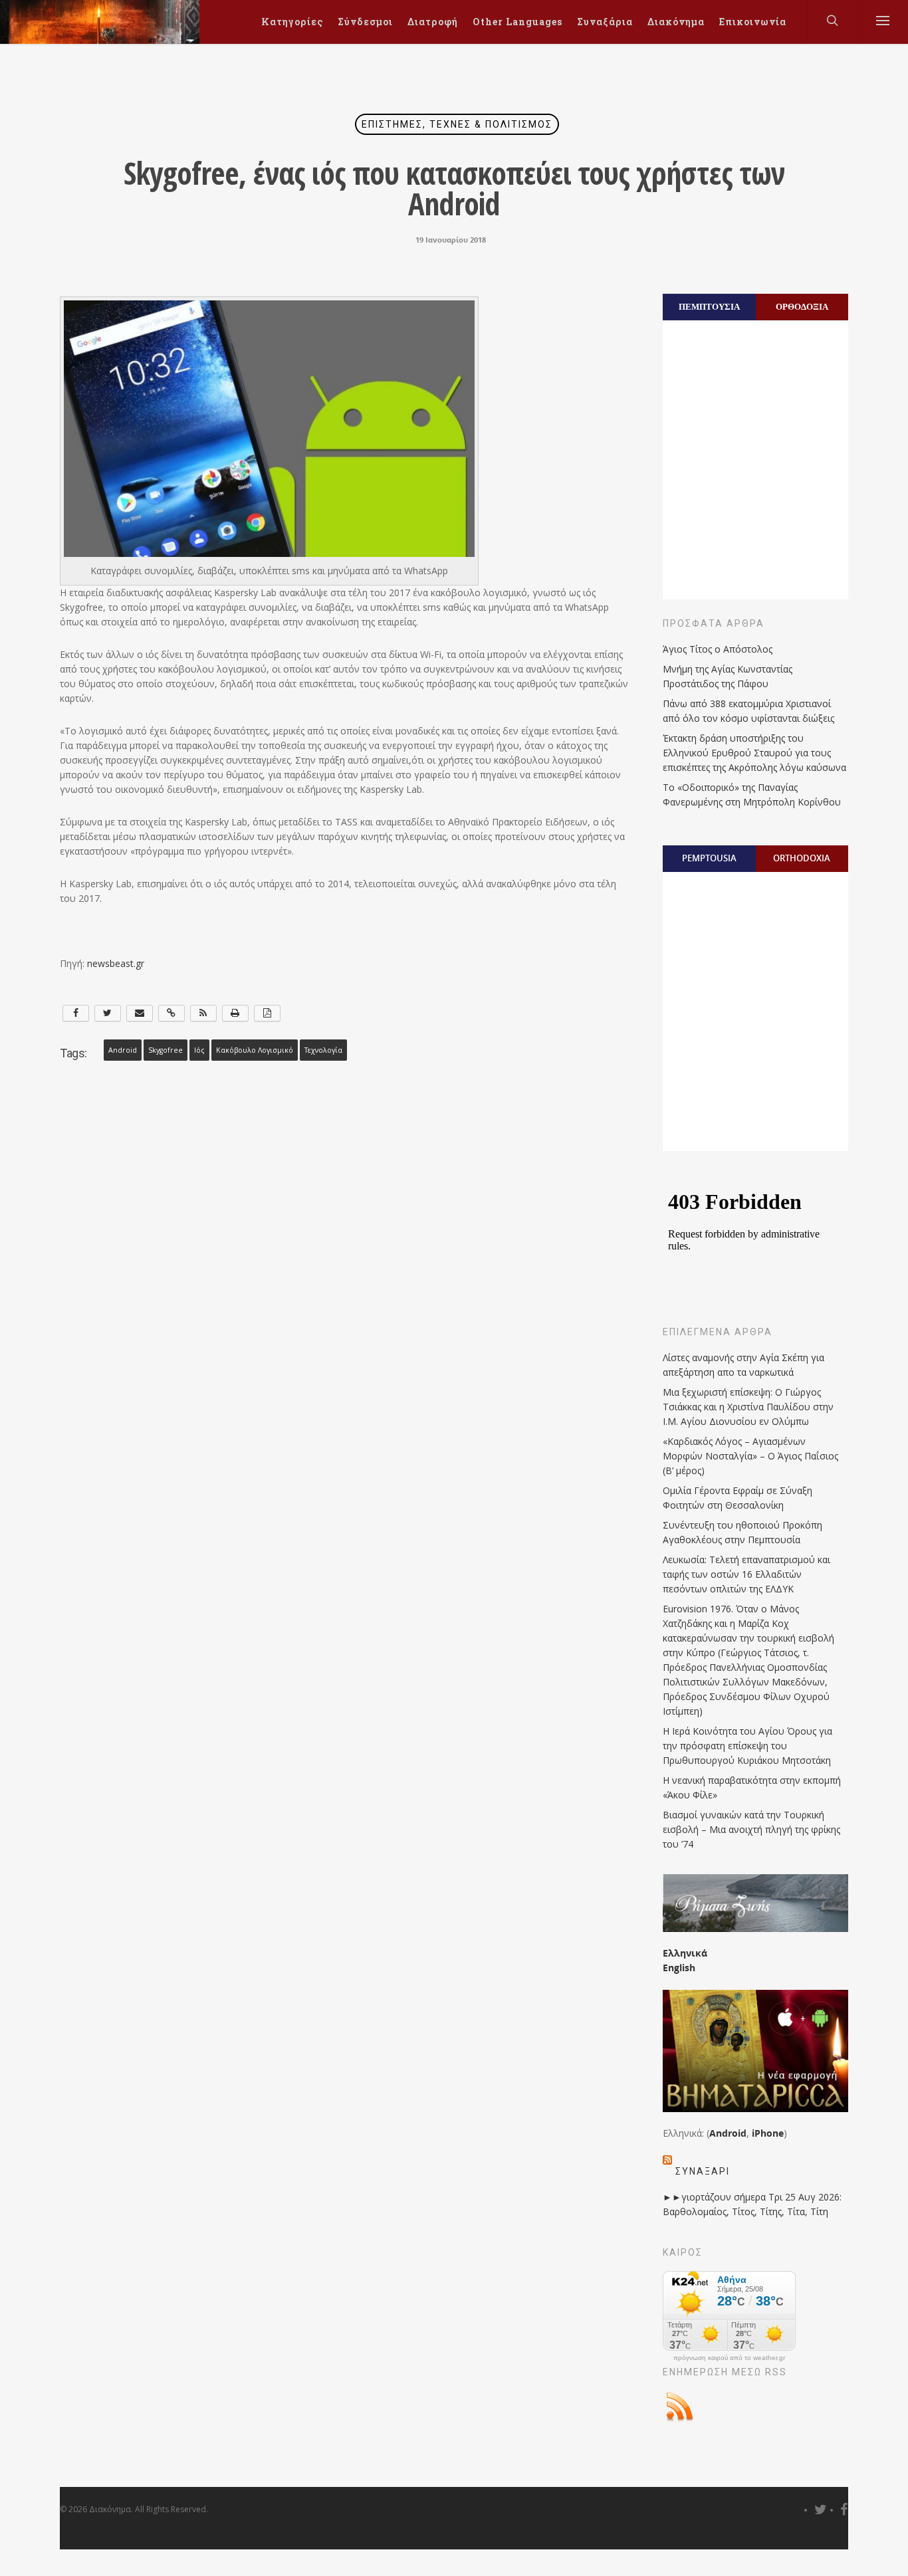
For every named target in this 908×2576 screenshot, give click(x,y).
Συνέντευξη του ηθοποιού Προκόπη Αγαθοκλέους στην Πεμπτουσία (742, 1532)
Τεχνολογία (323, 1050)
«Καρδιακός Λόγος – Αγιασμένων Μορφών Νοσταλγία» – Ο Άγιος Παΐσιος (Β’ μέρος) (750, 1456)
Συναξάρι (703, 2171)
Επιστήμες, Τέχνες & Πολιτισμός (457, 124)
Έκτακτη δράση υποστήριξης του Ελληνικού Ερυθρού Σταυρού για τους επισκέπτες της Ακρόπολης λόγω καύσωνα (754, 753)
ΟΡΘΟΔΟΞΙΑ (802, 306)
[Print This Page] (235, 1013)
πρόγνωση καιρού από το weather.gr (729, 2358)
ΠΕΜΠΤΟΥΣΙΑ (709, 306)
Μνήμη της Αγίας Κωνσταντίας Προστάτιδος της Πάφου (728, 676)
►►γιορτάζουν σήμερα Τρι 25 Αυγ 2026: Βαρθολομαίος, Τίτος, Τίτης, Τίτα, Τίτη (752, 2204)
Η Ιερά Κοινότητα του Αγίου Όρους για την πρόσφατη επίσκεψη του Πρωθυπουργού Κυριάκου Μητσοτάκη (747, 1746)
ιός (199, 1050)
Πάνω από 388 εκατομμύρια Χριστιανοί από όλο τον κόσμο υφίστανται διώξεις (748, 711)
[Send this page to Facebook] (76, 1013)
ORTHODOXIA (802, 858)
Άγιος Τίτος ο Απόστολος (718, 649)
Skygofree (166, 1050)
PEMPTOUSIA (709, 858)
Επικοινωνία (753, 22)
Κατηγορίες (292, 22)
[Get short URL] (171, 1013)
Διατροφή (433, 22)
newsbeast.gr (116, 963)
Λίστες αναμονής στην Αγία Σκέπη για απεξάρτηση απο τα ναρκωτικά (743, 1365)
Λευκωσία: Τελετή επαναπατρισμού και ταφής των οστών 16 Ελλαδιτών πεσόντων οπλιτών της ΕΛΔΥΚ (746, 1574)
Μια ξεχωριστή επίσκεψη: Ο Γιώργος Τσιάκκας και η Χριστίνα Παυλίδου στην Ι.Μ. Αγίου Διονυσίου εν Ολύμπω (748, 1407)
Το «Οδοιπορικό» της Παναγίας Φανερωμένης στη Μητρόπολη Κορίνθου (752, 795)
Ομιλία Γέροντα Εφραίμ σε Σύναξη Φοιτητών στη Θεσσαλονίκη (738, 1498)
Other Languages (517, 22)
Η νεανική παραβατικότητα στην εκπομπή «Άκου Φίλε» (752, 1787)
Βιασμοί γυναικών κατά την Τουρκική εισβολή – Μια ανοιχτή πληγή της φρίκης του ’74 (751, 1829)
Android (123, 1050)
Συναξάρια (605, 22)
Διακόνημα (676, 22)
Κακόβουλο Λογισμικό (255, 1050)
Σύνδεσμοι (365, 22)
